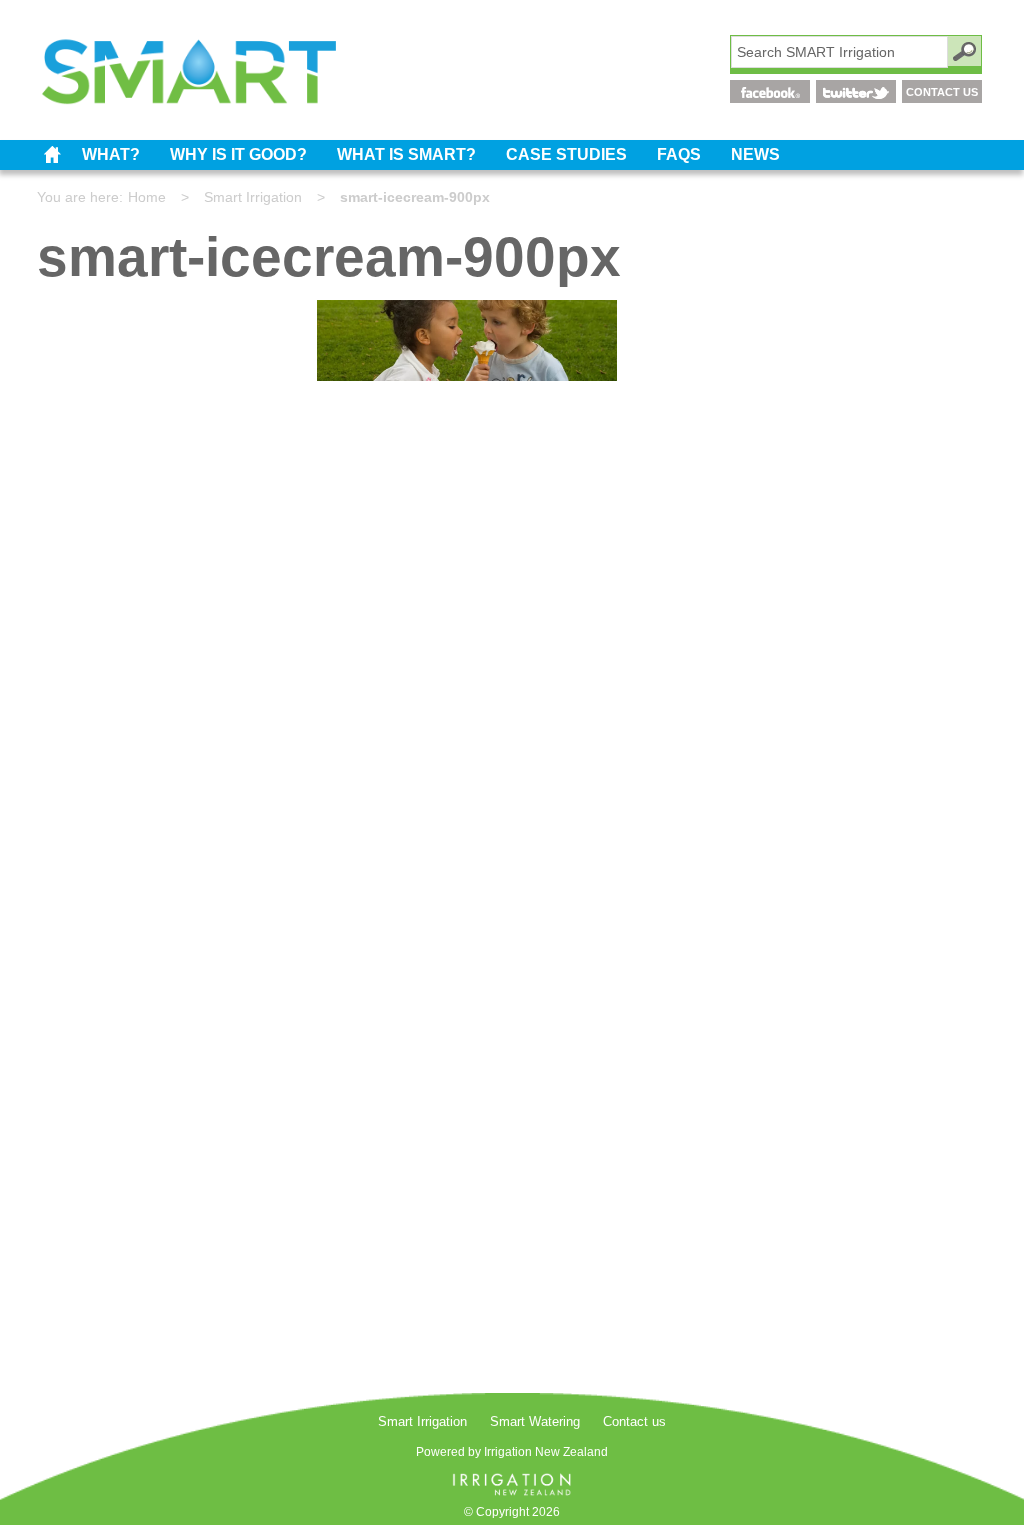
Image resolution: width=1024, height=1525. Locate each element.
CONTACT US (942, 92)
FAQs (679, 154)
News (755, 154)
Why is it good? (238, 154)
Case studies (566, 154)
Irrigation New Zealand (546, 1452)
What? (111, 154)
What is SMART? (406, 154)
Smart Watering (535, 1421)
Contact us (634, 1421)
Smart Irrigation (52, 155)
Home (147, 197)
